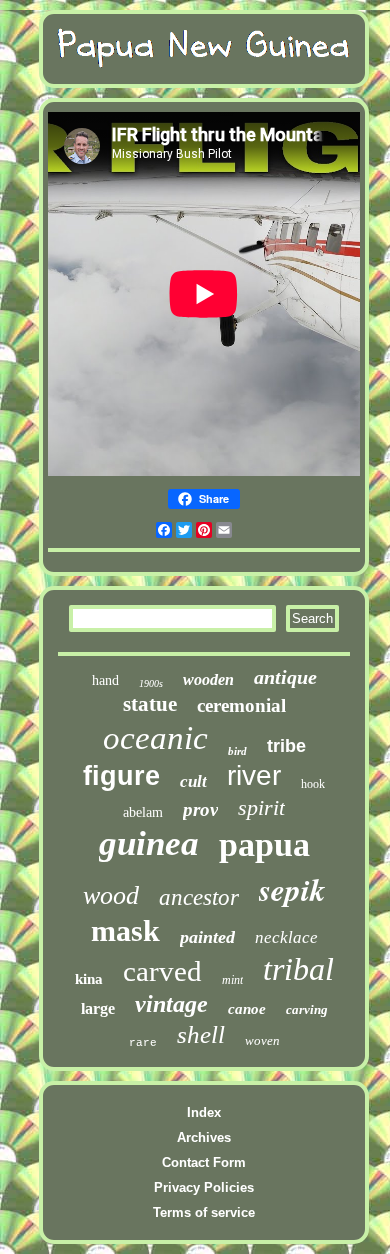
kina (89, 979)
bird (237, 751)
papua (264, 844)
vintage (171, 1004)
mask (125, 930)
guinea (149, 843)
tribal (298, 969)
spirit (261, 807)
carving (307, 1009)
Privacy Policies (204, 1187)
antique (285, 677)
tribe (286, 746)
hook (313, 784)
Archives (204, 1137)
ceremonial (241, 705)
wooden (208, 679)
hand (105, 680)
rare (143, 1043)
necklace (286, 937)
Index (204, 1112)
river (254, 775)
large (98, 1008)
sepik (292, 889)
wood (111, 895)
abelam (143, 812)
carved (162, 971)
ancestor (199, 897)
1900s (151, 683)
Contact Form (204, 1162)
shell (201, 1034)
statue (150, 704)
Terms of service (204, 1212)
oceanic (155, 738)
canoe (247, 1009)
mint (232, 980)
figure (121, 776)
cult (193, 781)
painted (207, 937)
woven (262, 1040)
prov (200, 809)
